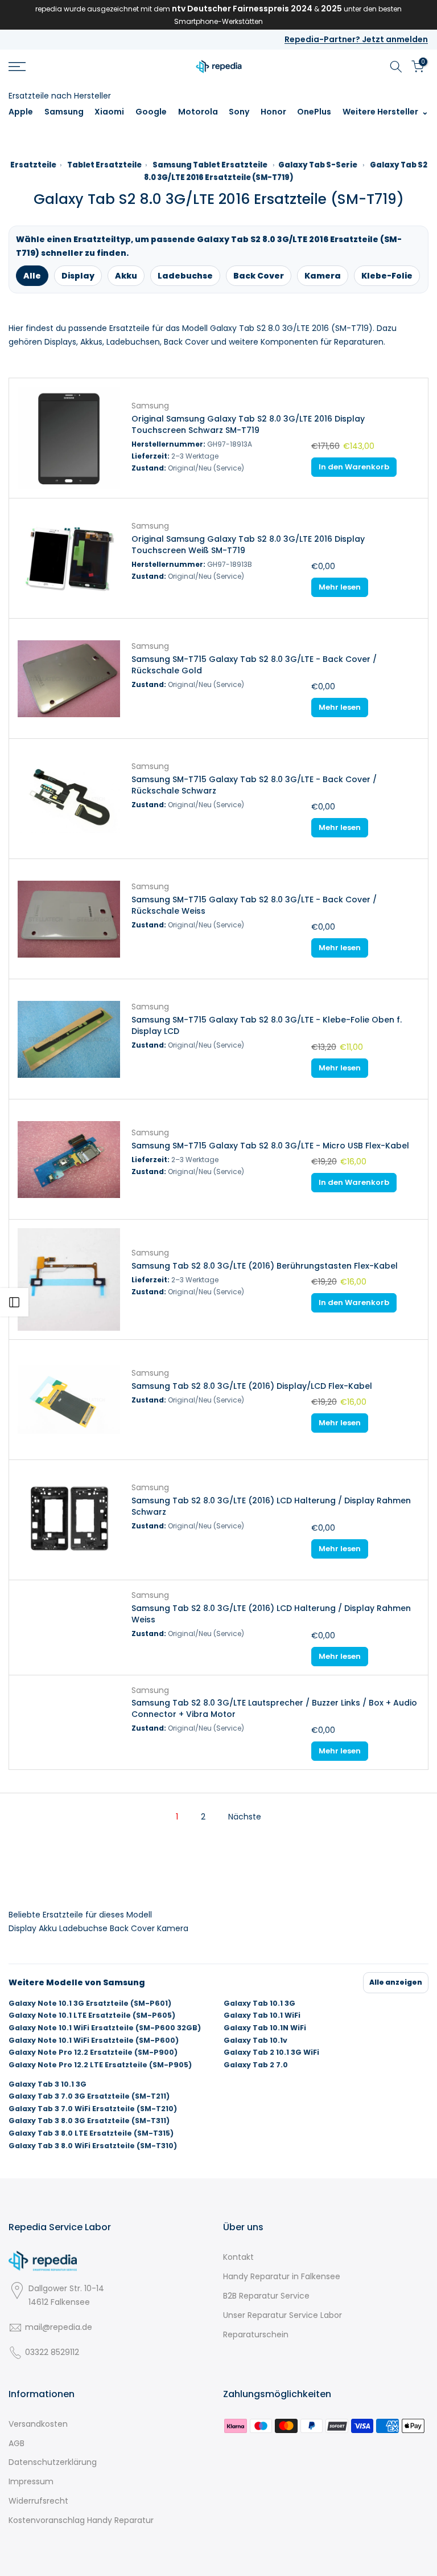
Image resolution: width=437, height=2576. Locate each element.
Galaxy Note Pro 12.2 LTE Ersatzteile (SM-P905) (100, 2065)
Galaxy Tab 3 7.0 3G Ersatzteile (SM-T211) (89, 2096)
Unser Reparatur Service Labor (283, 2315)
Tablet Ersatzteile (104, 165)
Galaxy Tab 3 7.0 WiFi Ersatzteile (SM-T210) (93, 2109)
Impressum (31, 2481)
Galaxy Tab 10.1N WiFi (265, 2028)
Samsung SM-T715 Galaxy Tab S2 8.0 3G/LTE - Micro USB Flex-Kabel (270, 1146)
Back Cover (259, 276)
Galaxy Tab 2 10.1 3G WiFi (271, 2052)
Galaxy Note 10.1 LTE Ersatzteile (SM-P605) (92, 2015)
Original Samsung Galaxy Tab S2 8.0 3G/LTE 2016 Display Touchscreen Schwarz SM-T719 (248, 424)
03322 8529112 (52, 2352)
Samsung (64, 112)
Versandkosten (38, 2424)
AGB (17, 2443)
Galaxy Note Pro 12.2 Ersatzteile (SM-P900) (93, 2052)
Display (78, 276)
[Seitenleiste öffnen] (14, 1302)
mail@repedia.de (59, 2327)
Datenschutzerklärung (53, 2462)
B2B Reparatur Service (266, 2296)
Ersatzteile (33, 165)
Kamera (323, 276)
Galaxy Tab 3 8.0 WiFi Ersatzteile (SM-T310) (93, 2146)
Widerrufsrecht (38, 2501)
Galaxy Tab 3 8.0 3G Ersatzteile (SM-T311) (89, 2121)
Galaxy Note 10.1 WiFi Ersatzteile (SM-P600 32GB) (105, 2028)
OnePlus (314, 112)
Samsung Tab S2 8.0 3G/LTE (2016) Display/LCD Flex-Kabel (252, 1386)
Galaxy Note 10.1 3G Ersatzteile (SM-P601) (90, 2003)
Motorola (198, 112)
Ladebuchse (185, 276)
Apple (21, 112)
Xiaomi (109, 112)
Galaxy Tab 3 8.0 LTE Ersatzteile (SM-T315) (91, 2133)
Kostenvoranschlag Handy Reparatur (81, 2520)
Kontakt (238, 2257)
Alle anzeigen (396, 1982)
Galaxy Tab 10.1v (255, 2041)
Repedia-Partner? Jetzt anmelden (356, 39)
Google (151, 112)
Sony (239, 112)
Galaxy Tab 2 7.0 (256, 2065)
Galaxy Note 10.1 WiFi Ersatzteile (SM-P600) (94, 2041)
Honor (273, 112)
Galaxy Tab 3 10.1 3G (48, 2084)
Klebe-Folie (387, 276)
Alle (32, 276)
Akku (126, 276)
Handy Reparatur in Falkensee (282, 2276)
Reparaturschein (256, 2334)
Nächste (245, 1817)
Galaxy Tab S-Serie (318, 165)
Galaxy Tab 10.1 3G (259, 2003)
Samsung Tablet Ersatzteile (210, 165)
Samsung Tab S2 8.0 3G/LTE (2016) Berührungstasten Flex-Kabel (265, 1266)
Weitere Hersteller (380, 112)
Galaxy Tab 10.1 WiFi (262, 2015)
